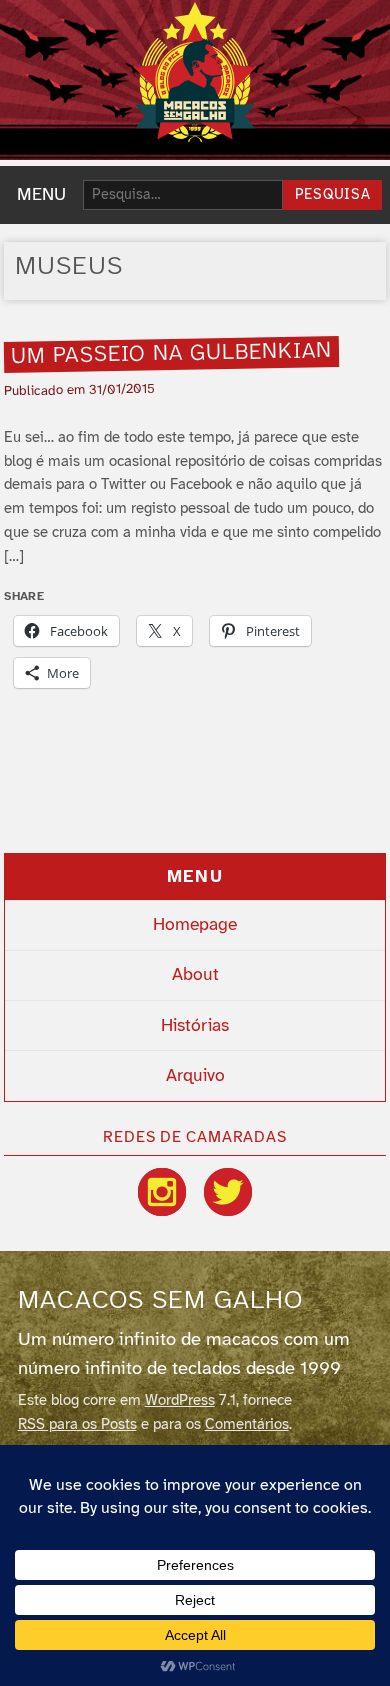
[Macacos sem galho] (195, 72)
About (195, 975)
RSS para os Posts (77, 1425)
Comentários (247, 1425)
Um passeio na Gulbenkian (172, 354)
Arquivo (195, 1076)
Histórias (195, 1026)
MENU (41, 195)
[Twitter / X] (228, 1192)
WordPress (180, 1401)
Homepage (195, 925)
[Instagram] (162, 1192)
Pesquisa (333, 195)
